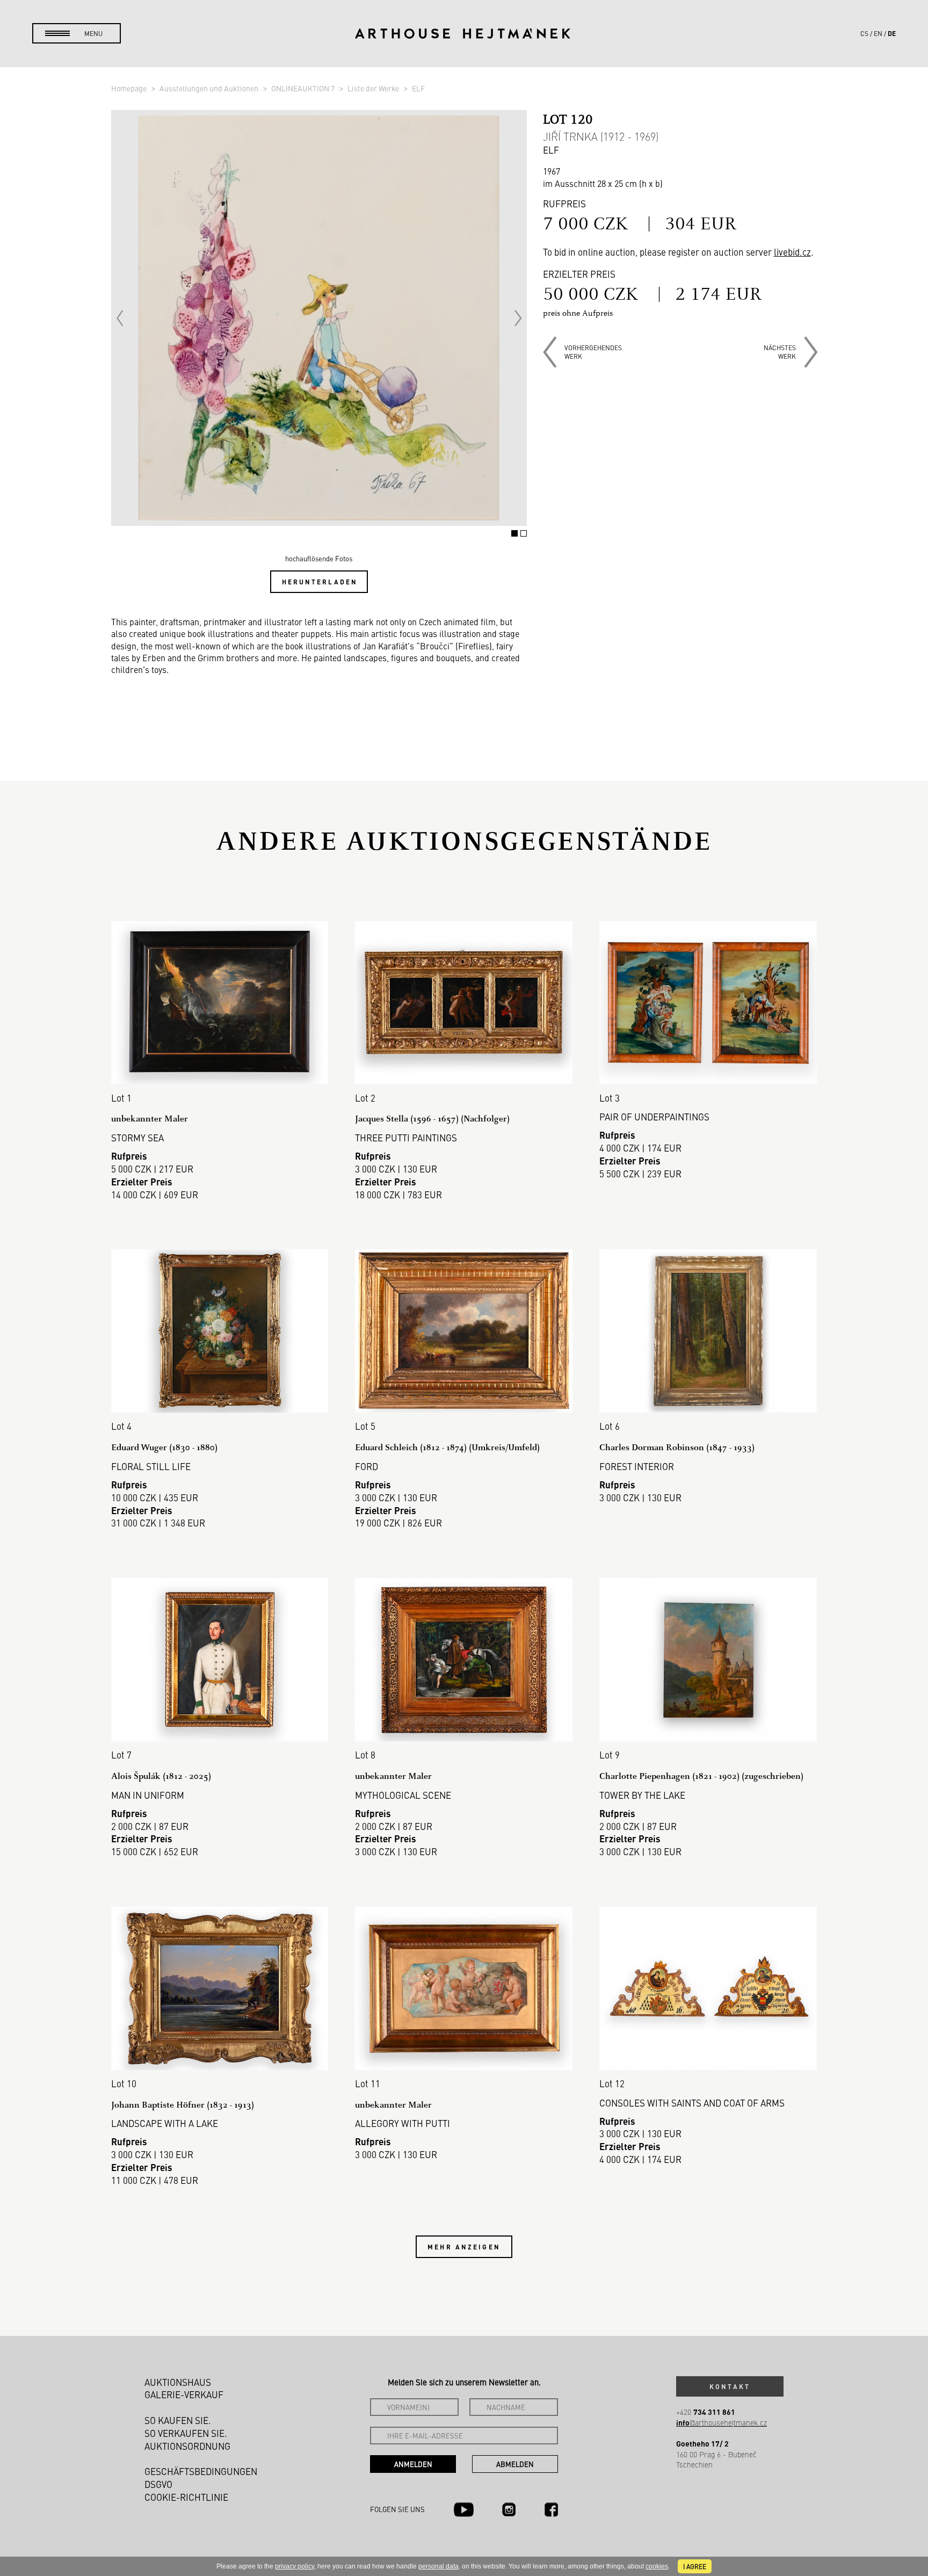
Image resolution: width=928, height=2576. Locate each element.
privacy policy (295, 2566)
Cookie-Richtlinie (186, 2497)
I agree (695, 2566)
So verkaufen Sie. (186, 2433)
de (892, 33)
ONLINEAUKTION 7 (304, 88)
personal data (438, 2566)
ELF (418, 88)
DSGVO (158, 2484)
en (878, 33)
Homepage (130, 88)
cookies (657, 2566)
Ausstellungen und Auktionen (210, 88)
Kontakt (730, 2386)
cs (864, 33)
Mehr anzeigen (464, 2247)
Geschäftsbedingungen (201, 2471)
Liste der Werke (374, 88)
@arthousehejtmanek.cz (722, 2423)
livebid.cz (792, 252)
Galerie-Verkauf (184, 2394)
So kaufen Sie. (178, 2420)
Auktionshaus (178, 2382)
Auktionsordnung (187, 2446)
